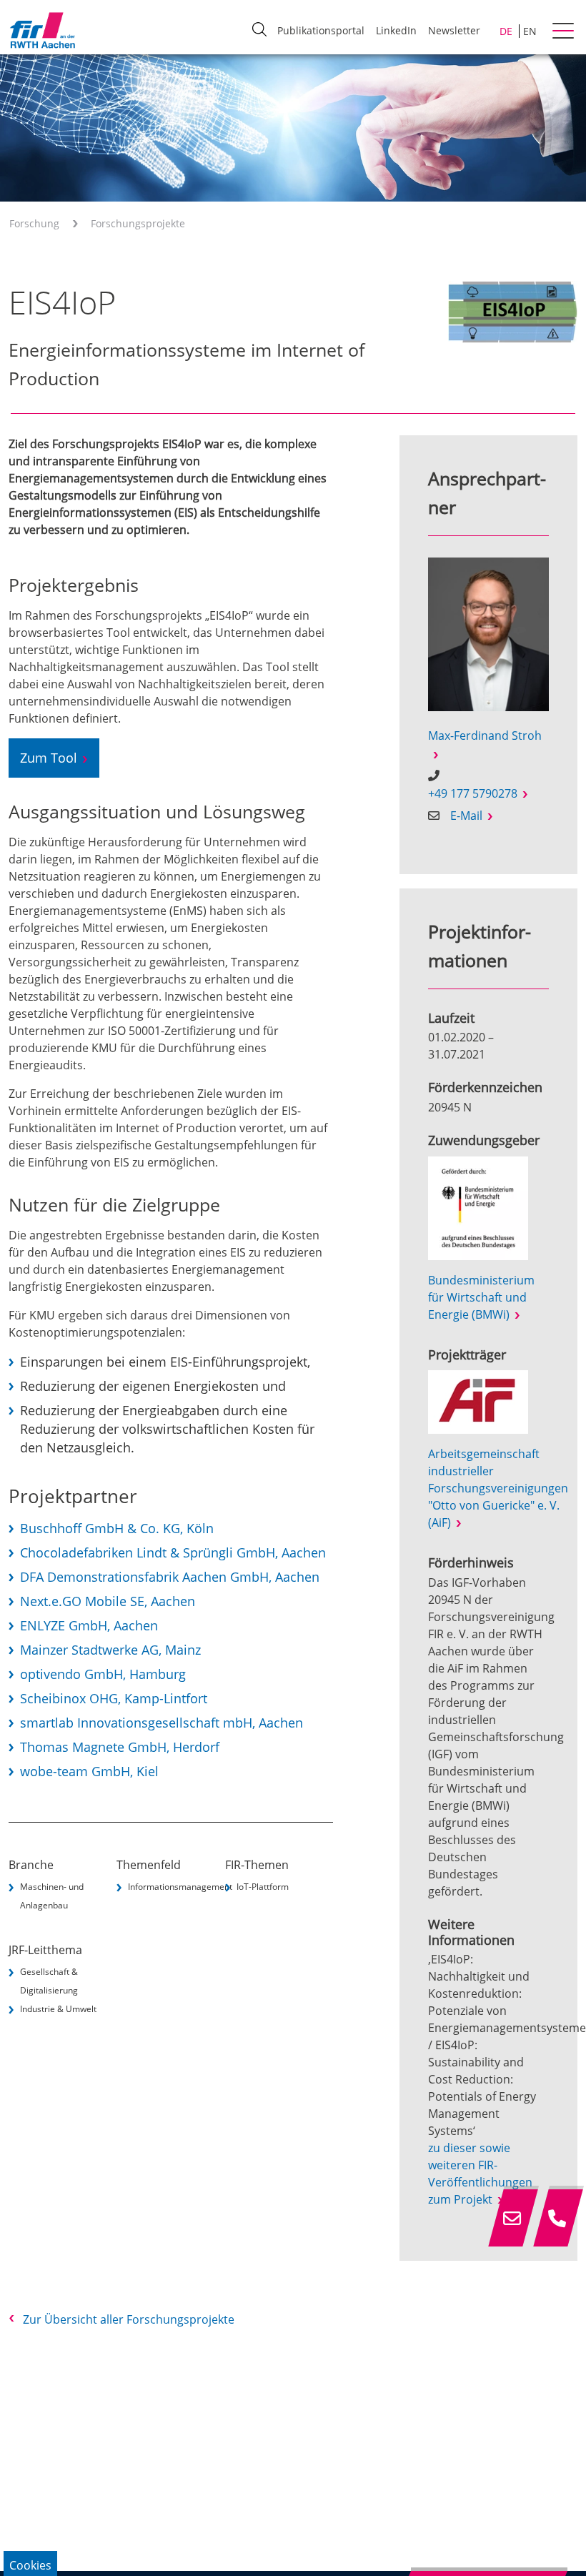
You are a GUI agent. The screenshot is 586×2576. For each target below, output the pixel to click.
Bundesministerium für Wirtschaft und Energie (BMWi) (481, 1297)
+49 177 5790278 (473, 793)
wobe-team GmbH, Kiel (89, 1771)
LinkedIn (396, 30)
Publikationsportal (321, 30)
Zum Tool (49, 758)
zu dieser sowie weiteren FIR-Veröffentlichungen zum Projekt (480, 2174)
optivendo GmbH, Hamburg (103, 1674)
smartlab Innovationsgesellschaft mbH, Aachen (162, 1723)
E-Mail (466, 816)
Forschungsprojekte (138, 223)
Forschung (34, 223)
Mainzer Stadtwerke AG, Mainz (110, 1650)
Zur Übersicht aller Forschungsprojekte (129, 2319)
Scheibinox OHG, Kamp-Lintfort (114, 1698)
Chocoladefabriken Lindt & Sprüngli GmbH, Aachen (173, 1552)
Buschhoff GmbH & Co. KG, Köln (117, 1528)
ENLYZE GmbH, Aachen (89, 1625)
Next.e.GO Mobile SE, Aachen (108, 1601)
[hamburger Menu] (565, 32)
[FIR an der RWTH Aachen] (42, 30)
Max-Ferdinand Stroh (485, 735)
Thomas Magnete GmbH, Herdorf (120, 1747)
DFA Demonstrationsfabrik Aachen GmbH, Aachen (170, 1577)
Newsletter (454, 30)
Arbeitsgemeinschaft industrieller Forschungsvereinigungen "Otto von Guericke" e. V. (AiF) (498, 1488)
